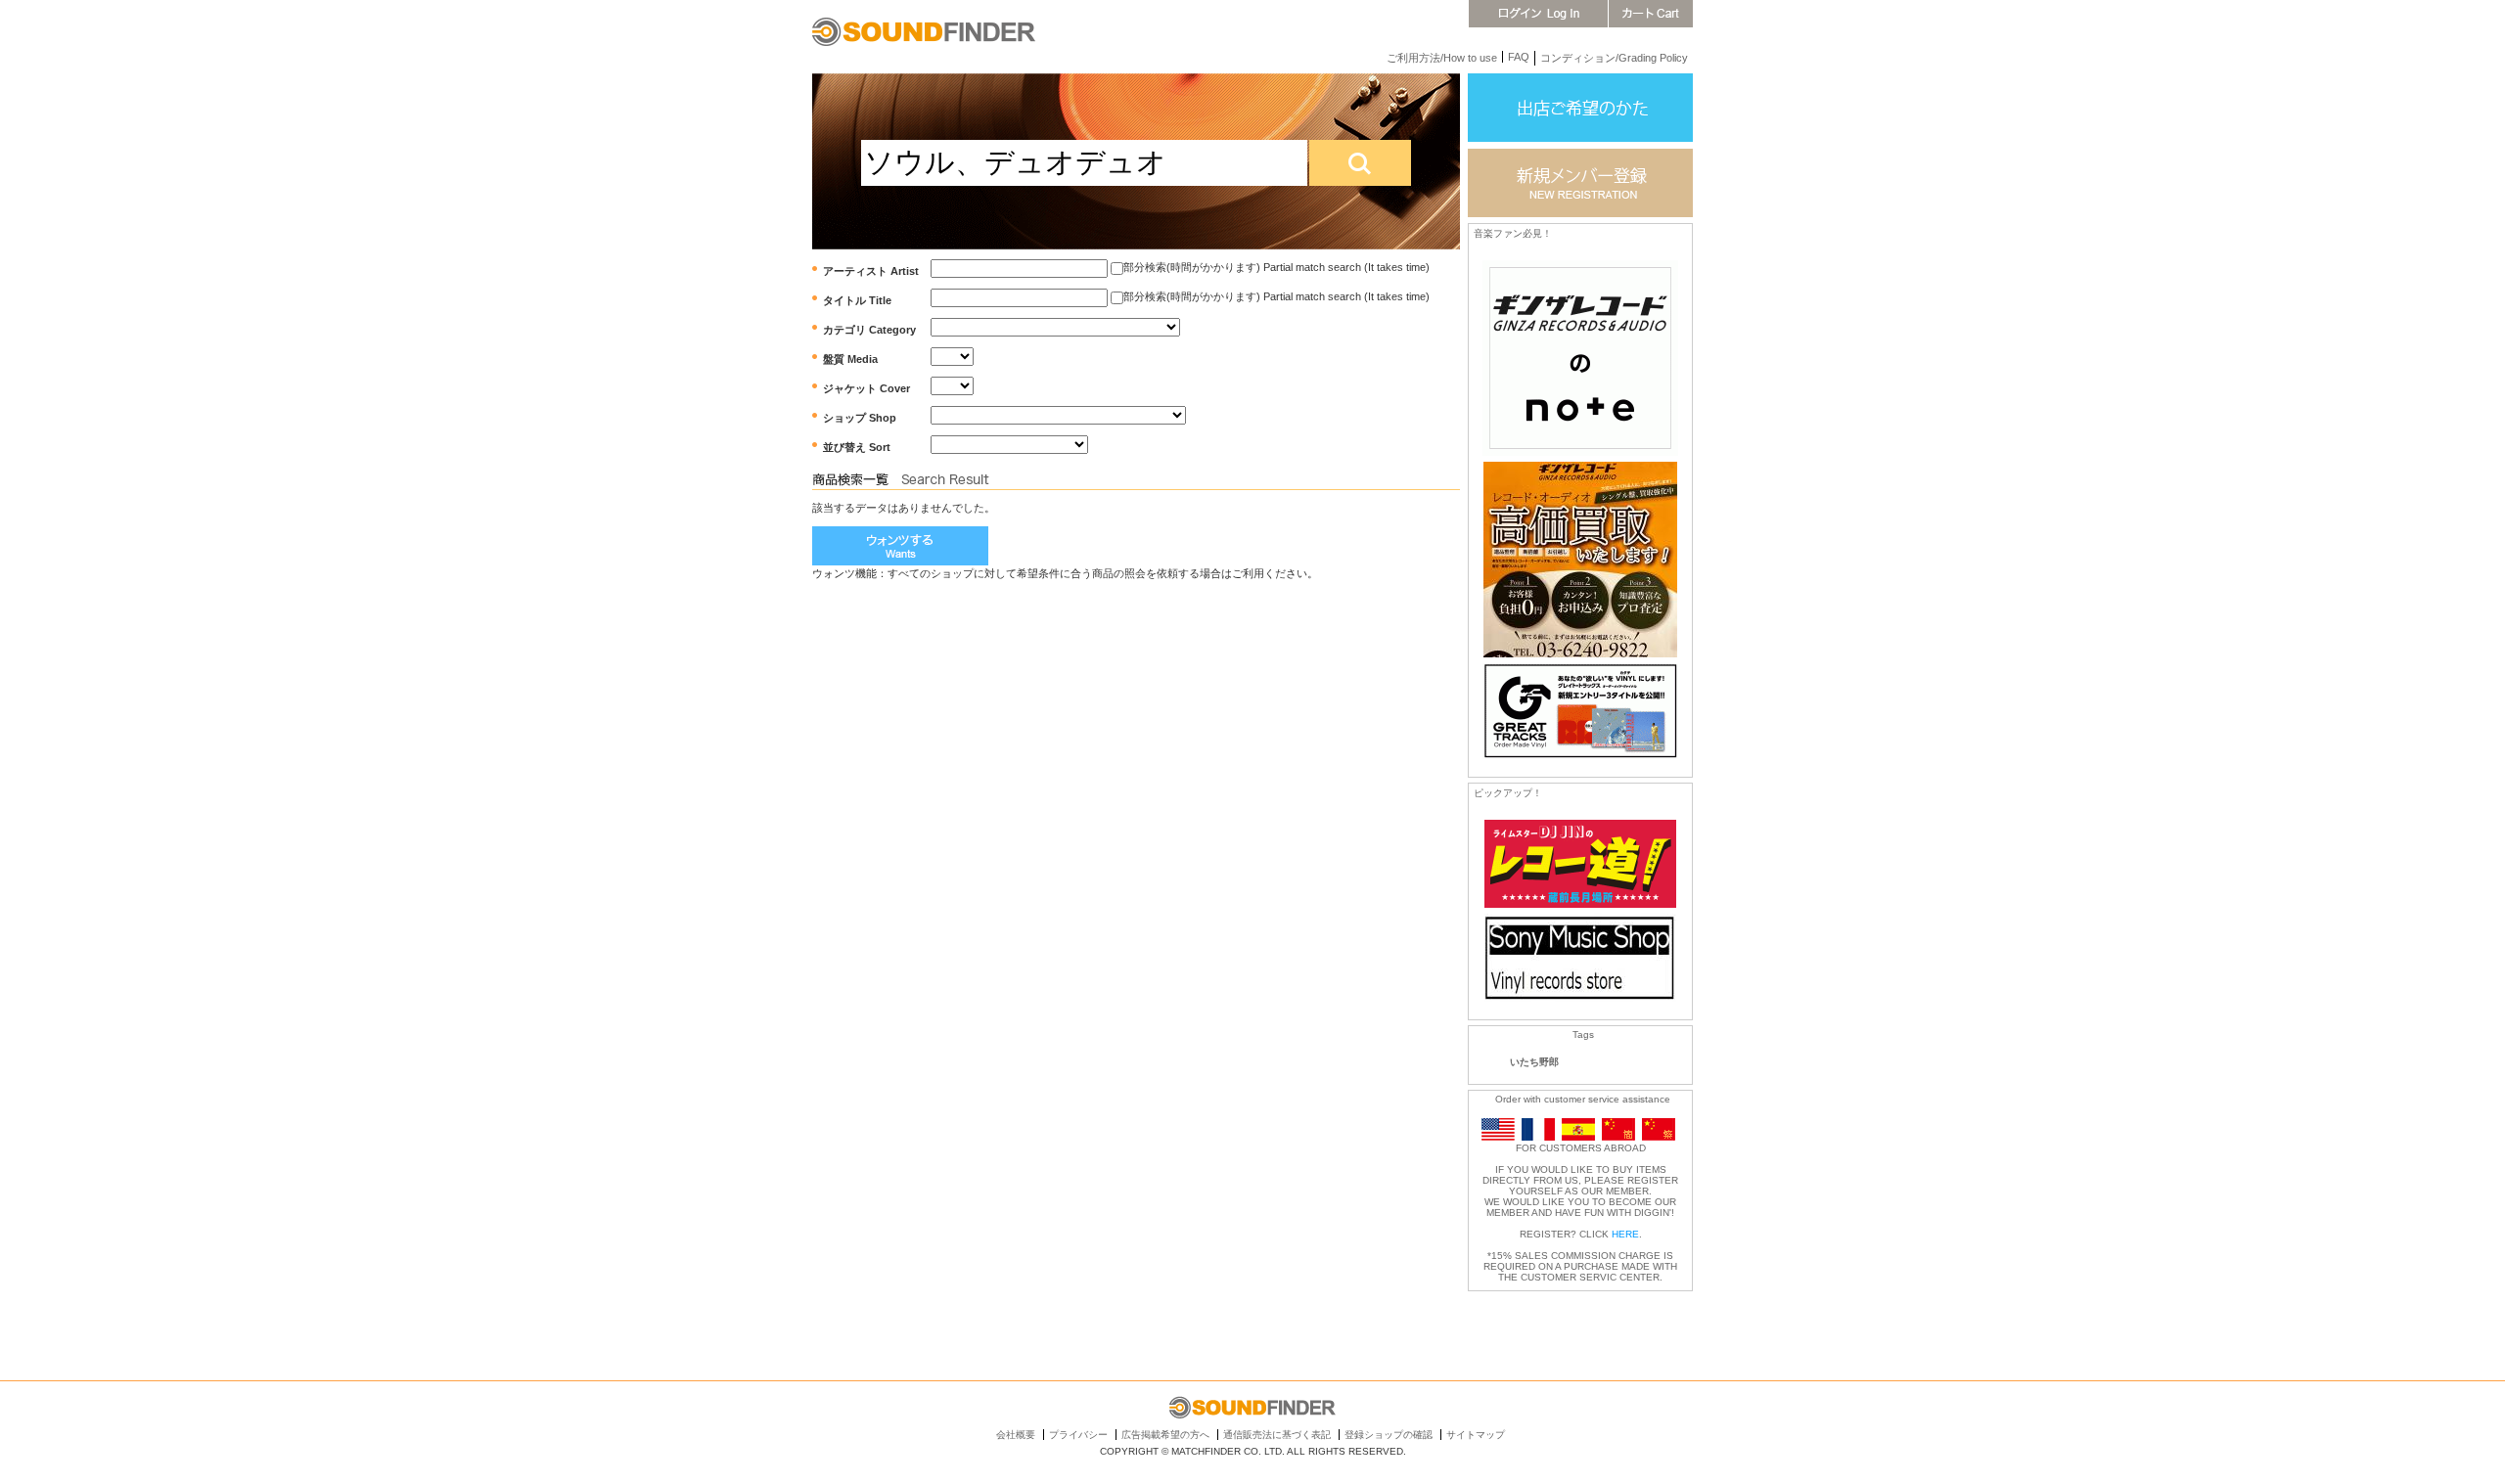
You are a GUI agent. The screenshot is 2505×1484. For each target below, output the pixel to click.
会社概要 (1016, 1435)
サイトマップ (1476, 1435)
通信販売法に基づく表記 (1277, 1435)
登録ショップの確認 (1389, 1435)
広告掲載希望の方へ (1165, 1435)
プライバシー (1078, 1435)
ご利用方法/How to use (1442, 58)
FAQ (1519, 57)
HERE (1625, 1234)
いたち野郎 (1534, 1062)
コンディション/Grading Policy (1614, 58)
